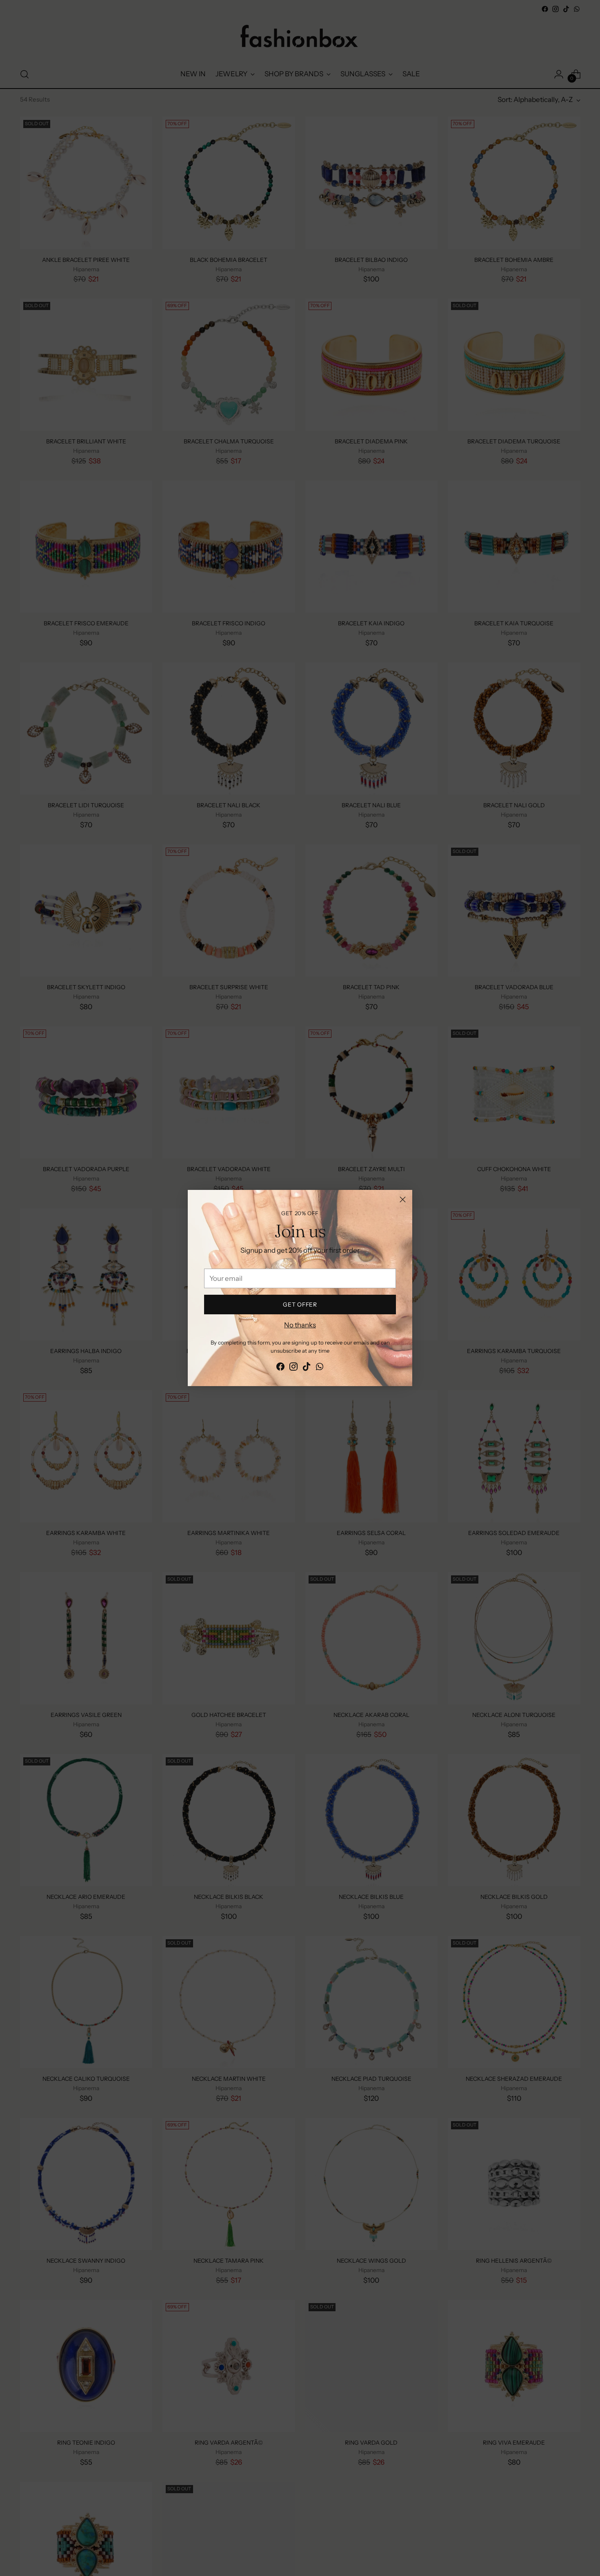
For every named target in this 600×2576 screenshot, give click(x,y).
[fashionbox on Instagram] (293, 1368)
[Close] (403, 1199)
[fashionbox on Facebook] (280, 1368)
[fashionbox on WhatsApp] (320, 1368)
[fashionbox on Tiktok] (307, 1368)
